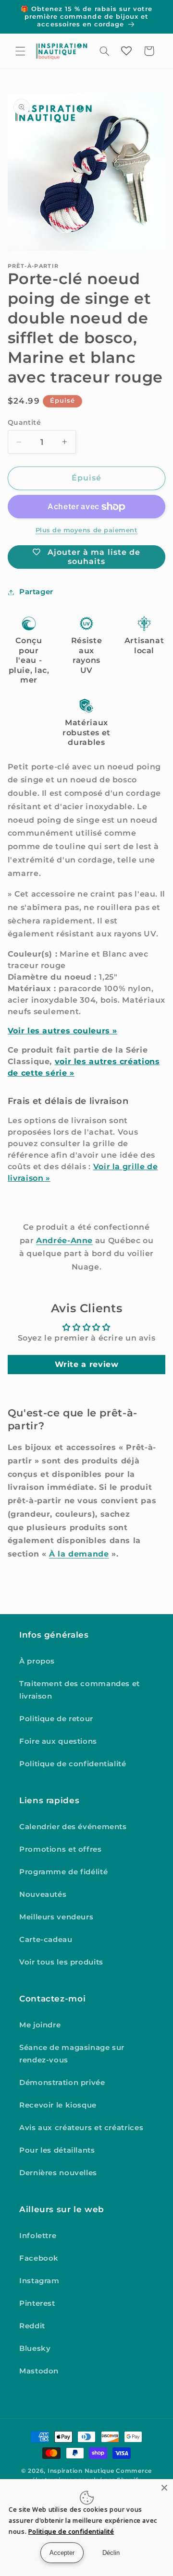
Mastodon (39, 2371)
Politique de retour (56, 1719)
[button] (20, 51)
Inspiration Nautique (81, 2471)
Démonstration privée (62, 2083)
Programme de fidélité (63, 1872)
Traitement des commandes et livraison (80, 1690)
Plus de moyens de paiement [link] (87, 530)
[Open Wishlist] (126, 51)
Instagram (39, 2281)
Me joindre (40, 2025)
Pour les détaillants (57, 2150)
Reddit (32, 2326)
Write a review (87, 1364)
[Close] (164, 2488)
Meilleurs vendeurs (56, 1917)
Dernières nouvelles (58, 2173)
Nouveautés (43, 1894)
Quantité (24, 422)
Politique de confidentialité (73, 1764)
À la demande (79, 1554)
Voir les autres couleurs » (62, 1031)
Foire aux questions (58, 1741)
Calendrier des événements (73, 1827)
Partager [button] (36, 592)
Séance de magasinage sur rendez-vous (72, 2054)
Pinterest (37, 2303)
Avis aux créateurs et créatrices (81, 2128)
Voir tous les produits (61, 1962)
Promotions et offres (61, 1849)
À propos (37, 1661)
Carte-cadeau (46, 1940)
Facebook (39, 2258)
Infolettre (38, 2236)
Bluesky (35, 2348)
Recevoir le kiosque (58, 2105)
